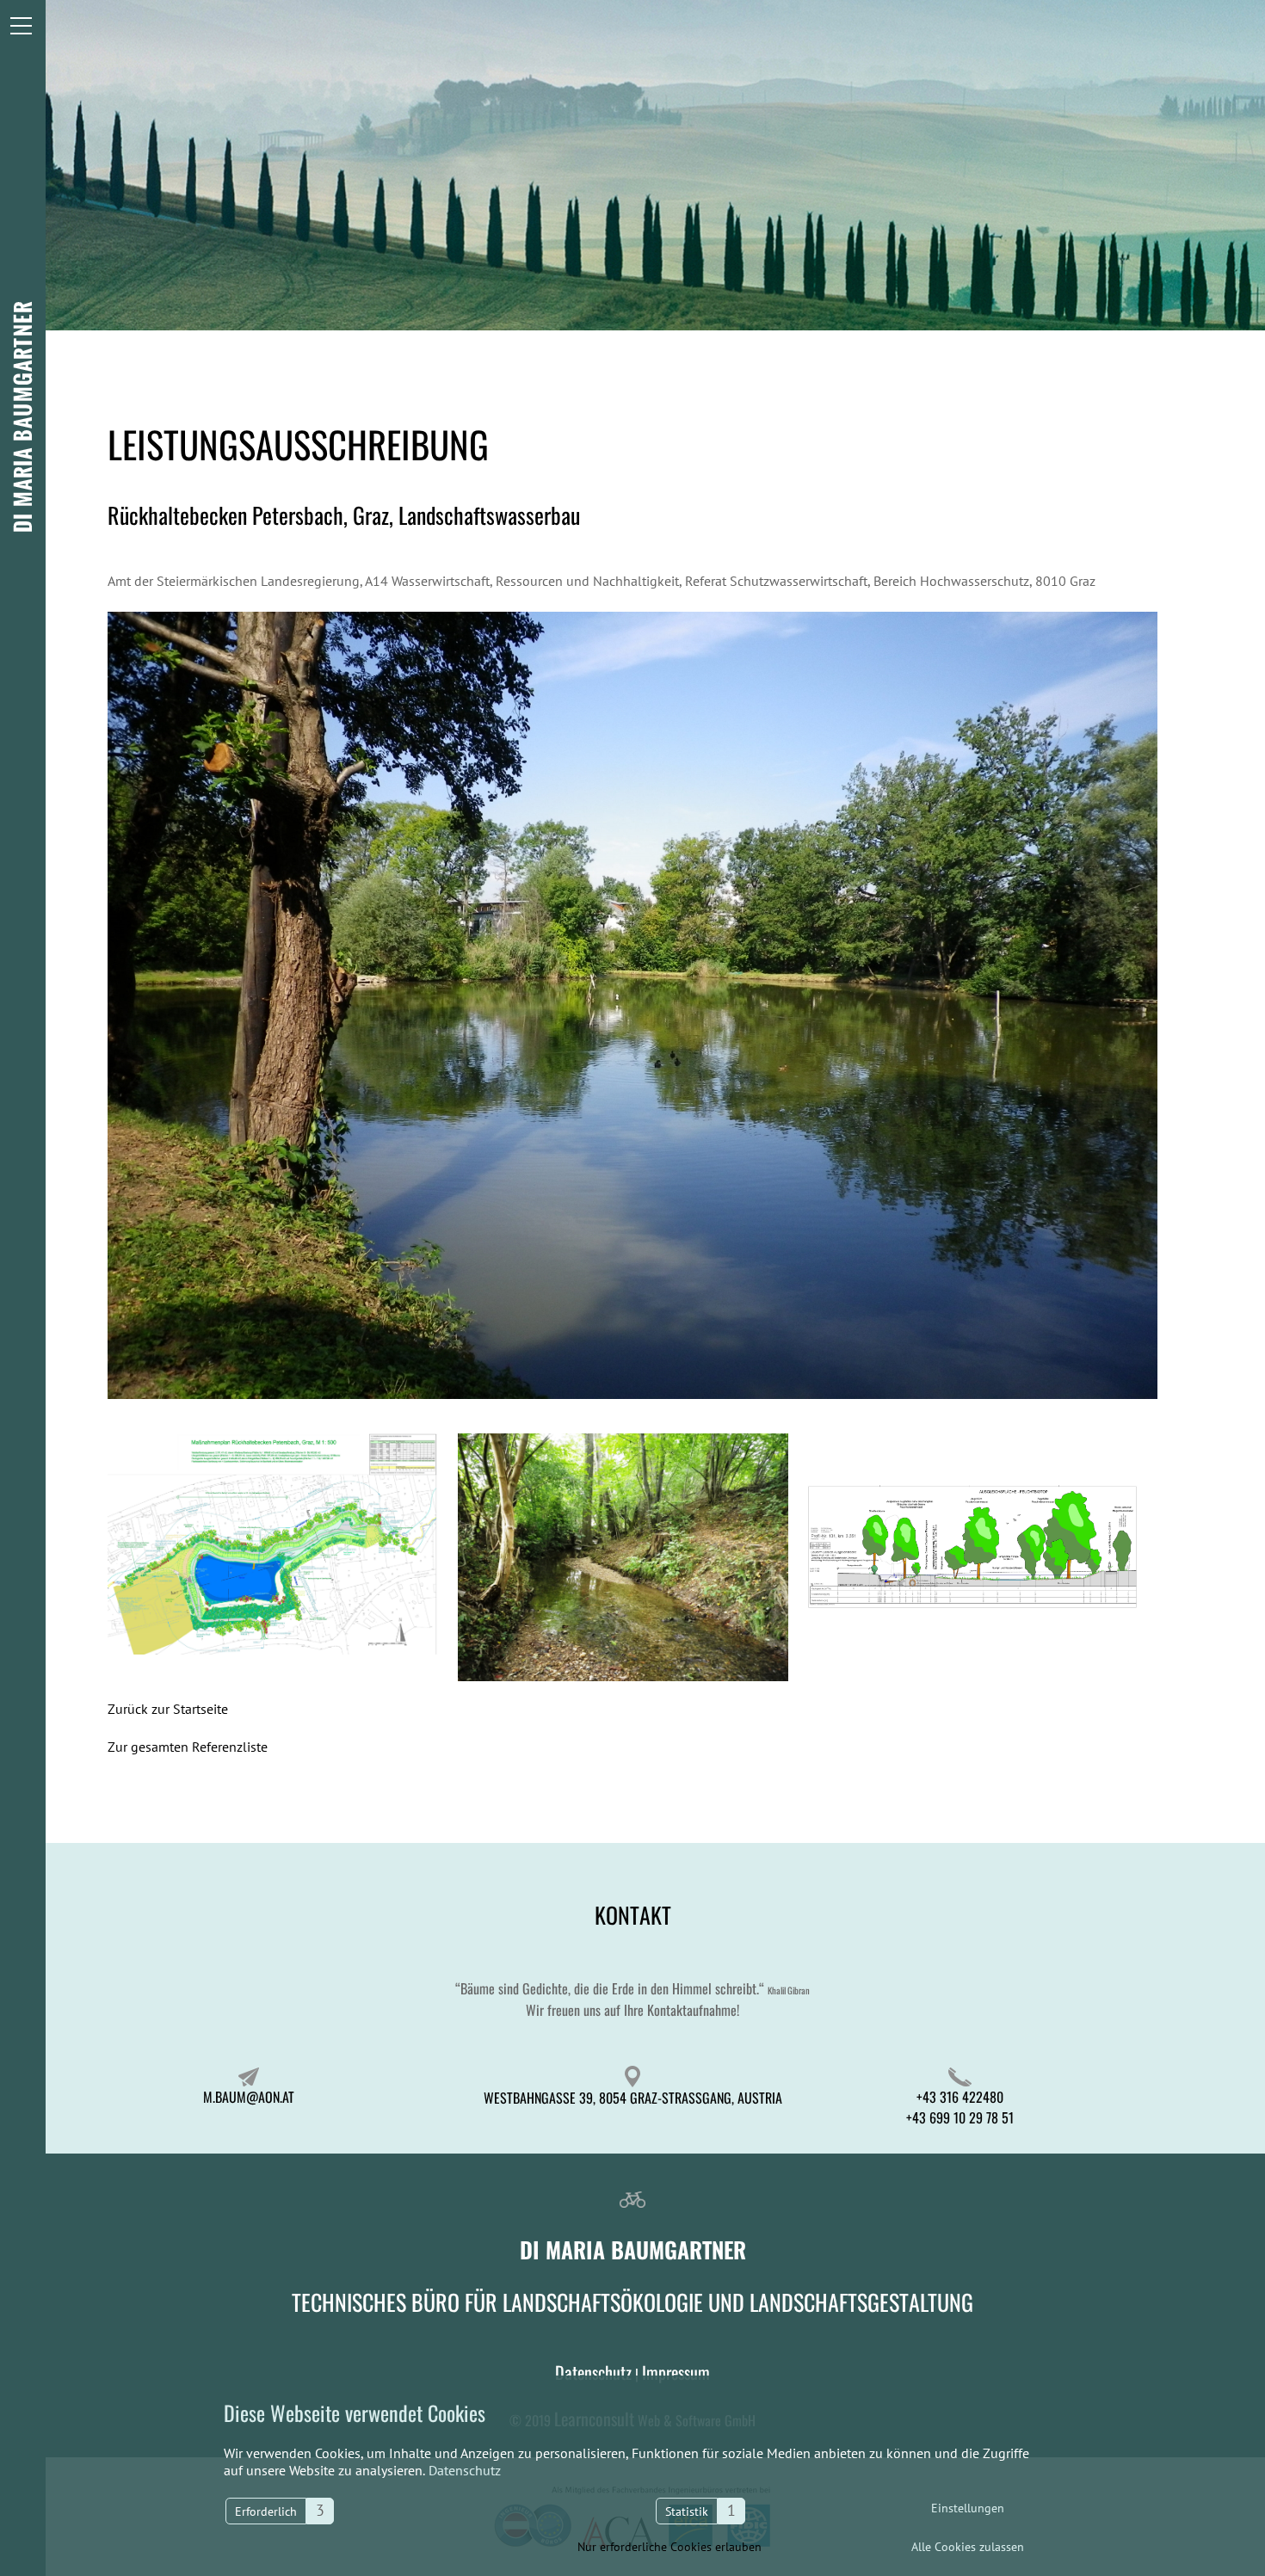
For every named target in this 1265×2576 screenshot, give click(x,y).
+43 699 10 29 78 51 (960, 2117)
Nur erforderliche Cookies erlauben (670, 2547)
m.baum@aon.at (249, 2097)
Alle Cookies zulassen (968, 2547)
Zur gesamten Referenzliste (188, 1747)
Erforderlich (266, 2511)
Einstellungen (968, 2508)
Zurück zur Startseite (168, 1709)
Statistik (687, 2511)
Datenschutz (463, 2470)
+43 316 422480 (960, 2097)
